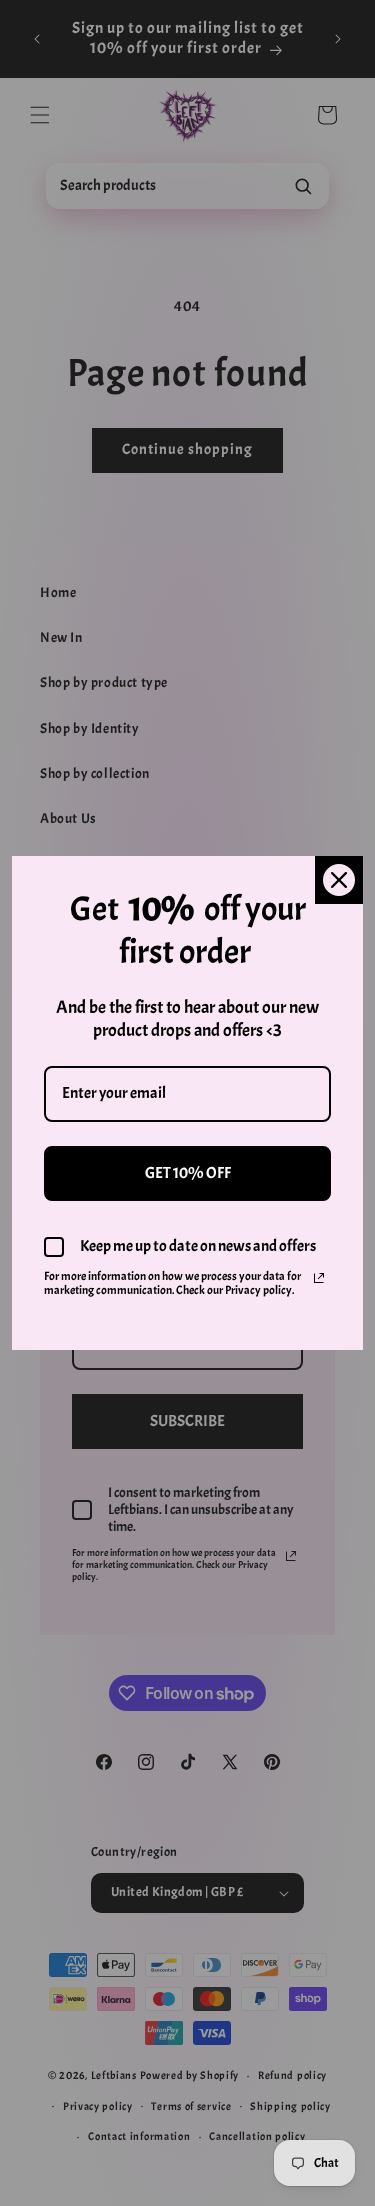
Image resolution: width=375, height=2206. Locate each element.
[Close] (339, 880)
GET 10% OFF (188, 1173)
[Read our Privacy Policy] (319, 1278)
